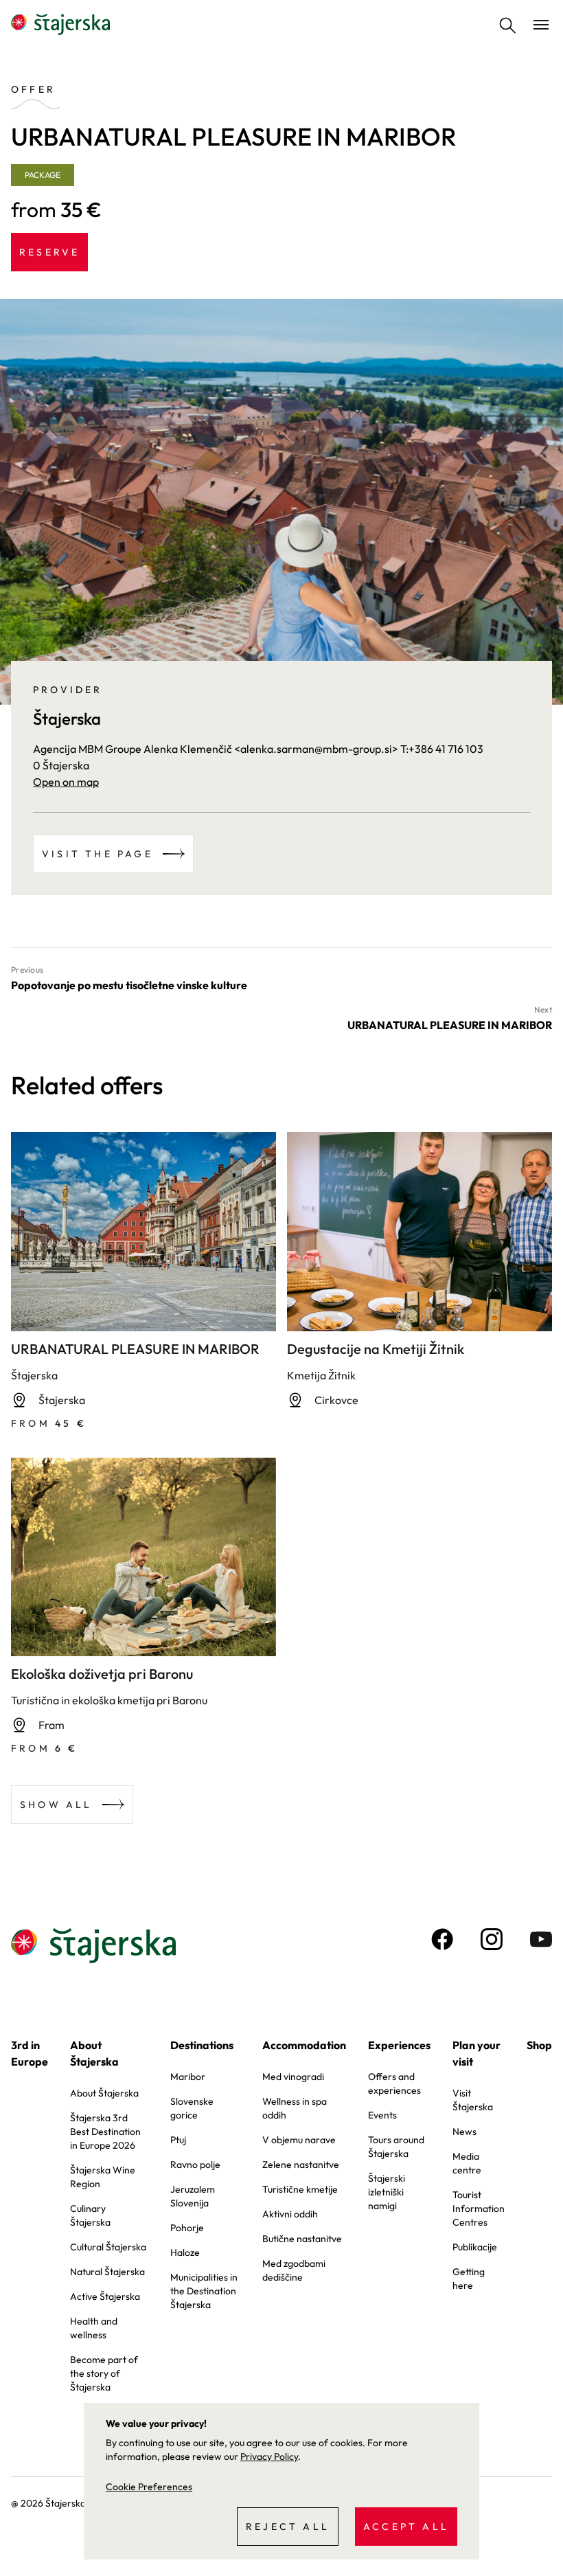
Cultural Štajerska (108, 2247)
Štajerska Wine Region (103, 2177)
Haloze (185, 2252)
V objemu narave (299, 2140)
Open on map (66, 782)
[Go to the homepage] (60, 25)
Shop (539, 2045)
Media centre (467, 2163)
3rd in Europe (30, 2053)
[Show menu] (541, 25)
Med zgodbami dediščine (294, 2270)
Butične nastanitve (302, 2239)
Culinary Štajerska (90, 2215)
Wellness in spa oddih (295, 2108)
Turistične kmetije (300, 2189)
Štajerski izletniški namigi (387, 2192)
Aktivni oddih (290, 2214)
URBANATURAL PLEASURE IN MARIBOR (135, 1349)
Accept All (406, 2527)
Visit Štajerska (473, 2100)
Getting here (469, 2279)
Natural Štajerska (107, 2272)
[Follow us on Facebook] (442, 1939)
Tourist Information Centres (479, 2208)
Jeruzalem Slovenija (193, 2196)
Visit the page (97, 854)
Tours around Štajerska (396, 2147)
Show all (56, 1805)
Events (382, 2115)
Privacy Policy (269, 2456)
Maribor (188, 2077)
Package (43, 175)
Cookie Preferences (149, 2487)
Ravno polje (195, 2165)
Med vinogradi (293, 2077)
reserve (49, 252)
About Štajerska (94, 2053)
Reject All (288, 2527)
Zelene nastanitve (301, 2165)
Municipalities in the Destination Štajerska (204, 2291)
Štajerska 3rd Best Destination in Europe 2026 (105, 2132)
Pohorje (187, 2228)
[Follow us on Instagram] (492, 1939)
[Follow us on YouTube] (541, 1939)
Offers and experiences (394, 2083)
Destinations (202, 2045)
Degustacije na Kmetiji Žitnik (376, 1349)
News (464, 2132)
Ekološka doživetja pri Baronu (102, 1674)
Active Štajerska (105, 2296)
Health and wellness (94, 2328)
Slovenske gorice (192, 2108)
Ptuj (178, 2140)
